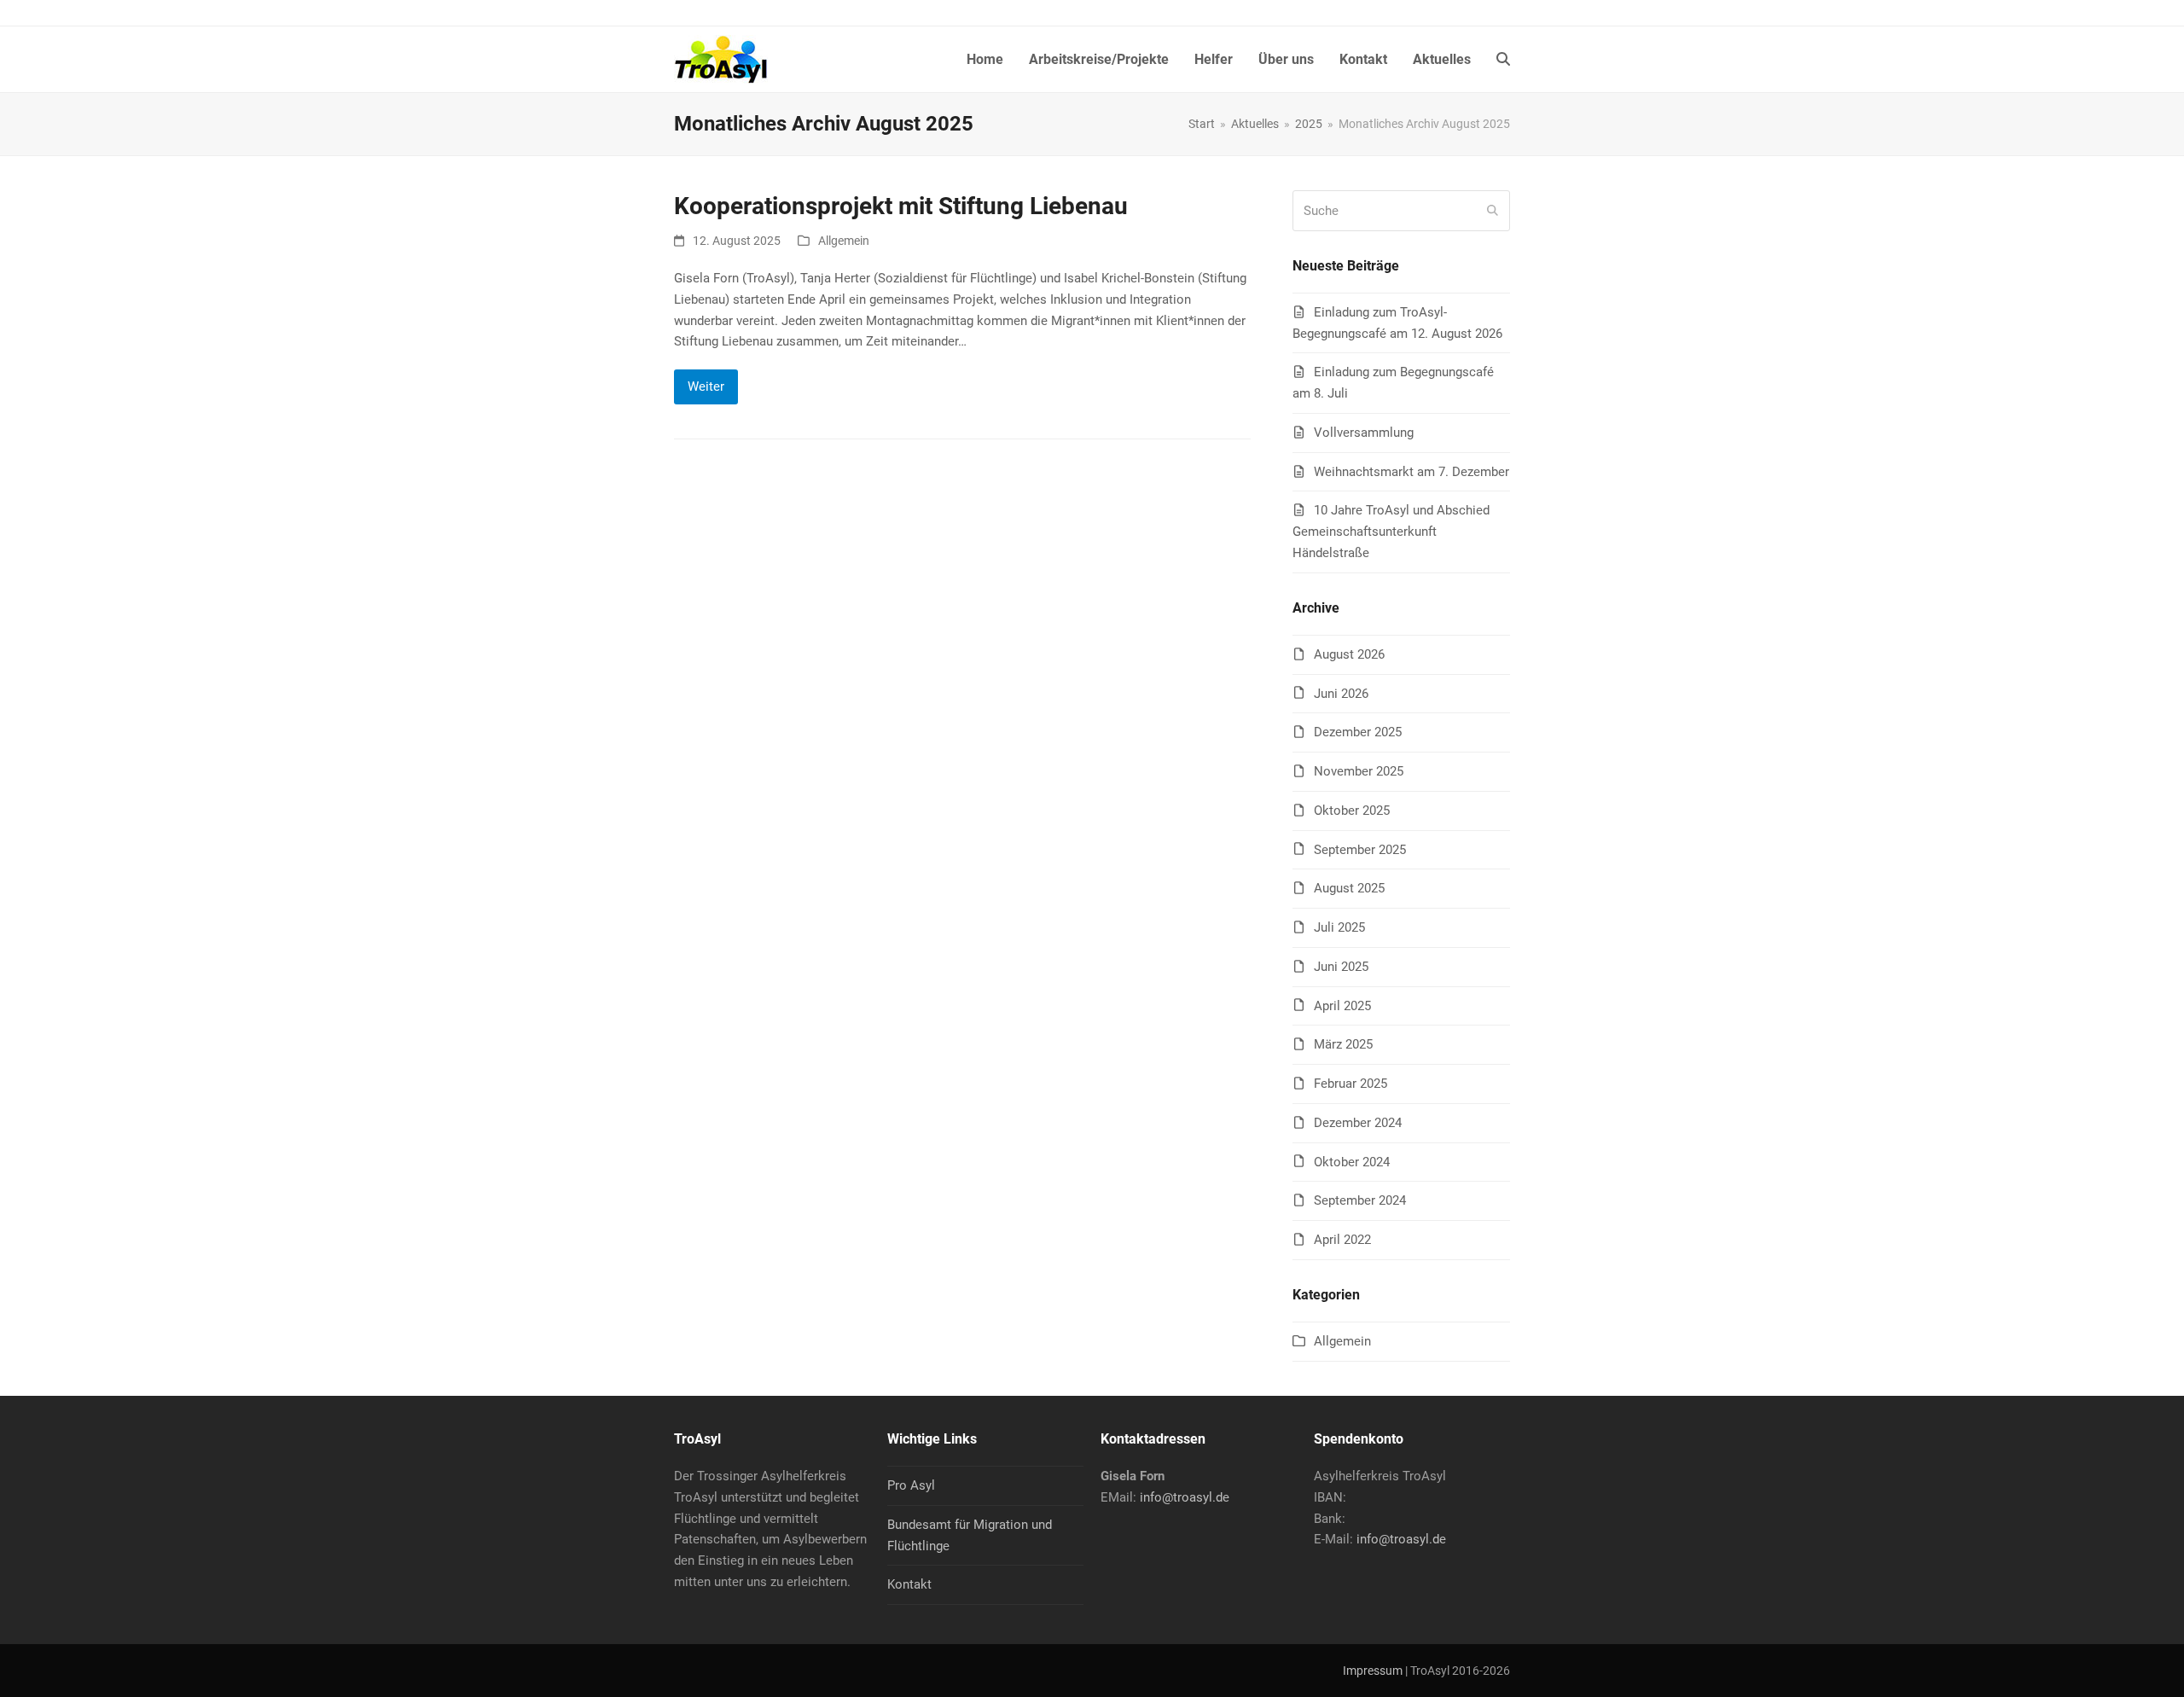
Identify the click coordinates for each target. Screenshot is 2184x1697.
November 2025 (1359, 771)
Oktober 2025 (1352, 811)
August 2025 (1349, 888)
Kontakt (909, 1584)
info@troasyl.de (1185, 1497)
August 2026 (1349, 654)
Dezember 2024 (1358, 1123)
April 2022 (1342, 1240)
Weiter (706, 386)
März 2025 (1343, 1044)
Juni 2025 (1341, 967)
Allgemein (844, 241)
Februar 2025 (1350, 1084)
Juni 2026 (1341, 694)
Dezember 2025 (1358, 732)
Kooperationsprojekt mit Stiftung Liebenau (901, 206)
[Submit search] (1493, 211)
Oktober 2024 (1352, 1162)
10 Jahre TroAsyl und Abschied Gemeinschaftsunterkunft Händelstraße (1391, 532)
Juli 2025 (1339, 927)
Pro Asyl (911, 1485)
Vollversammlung (1364, 433)
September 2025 (1360, 850)
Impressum (1373, 1671)
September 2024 (1360, 1200)
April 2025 (1342, 1006)
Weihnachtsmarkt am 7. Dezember (1411, 472)
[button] (1503, 60)
